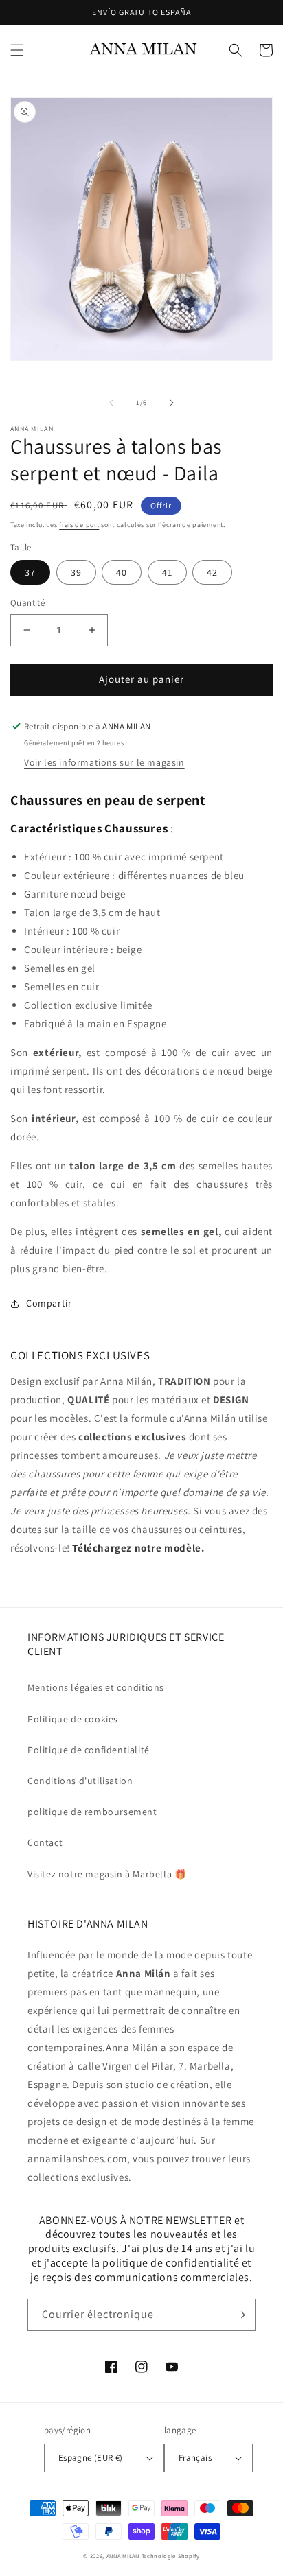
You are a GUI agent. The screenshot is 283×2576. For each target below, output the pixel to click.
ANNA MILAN (123, 2556)
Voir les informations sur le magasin (104, 762)
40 (122, 572)
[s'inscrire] (240, 2315)
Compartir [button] (49, 1303)
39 (76, 572)
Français (195, 2458)
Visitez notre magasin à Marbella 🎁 (107, 1874)
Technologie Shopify (171, 2556)
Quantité (27, 603)
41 (167, 572)
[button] (17, 50)
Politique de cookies (73, 1719)
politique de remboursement (92, 1812)
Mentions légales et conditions (96, 1687)
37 (30, 572)
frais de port (79, 525)
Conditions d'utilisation (80, 1781)
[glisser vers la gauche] (111, 403)
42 (212, 572)
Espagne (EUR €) (91, 2458)
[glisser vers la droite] (172, 403)
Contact (45, 1842)
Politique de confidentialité (89, 1750)
